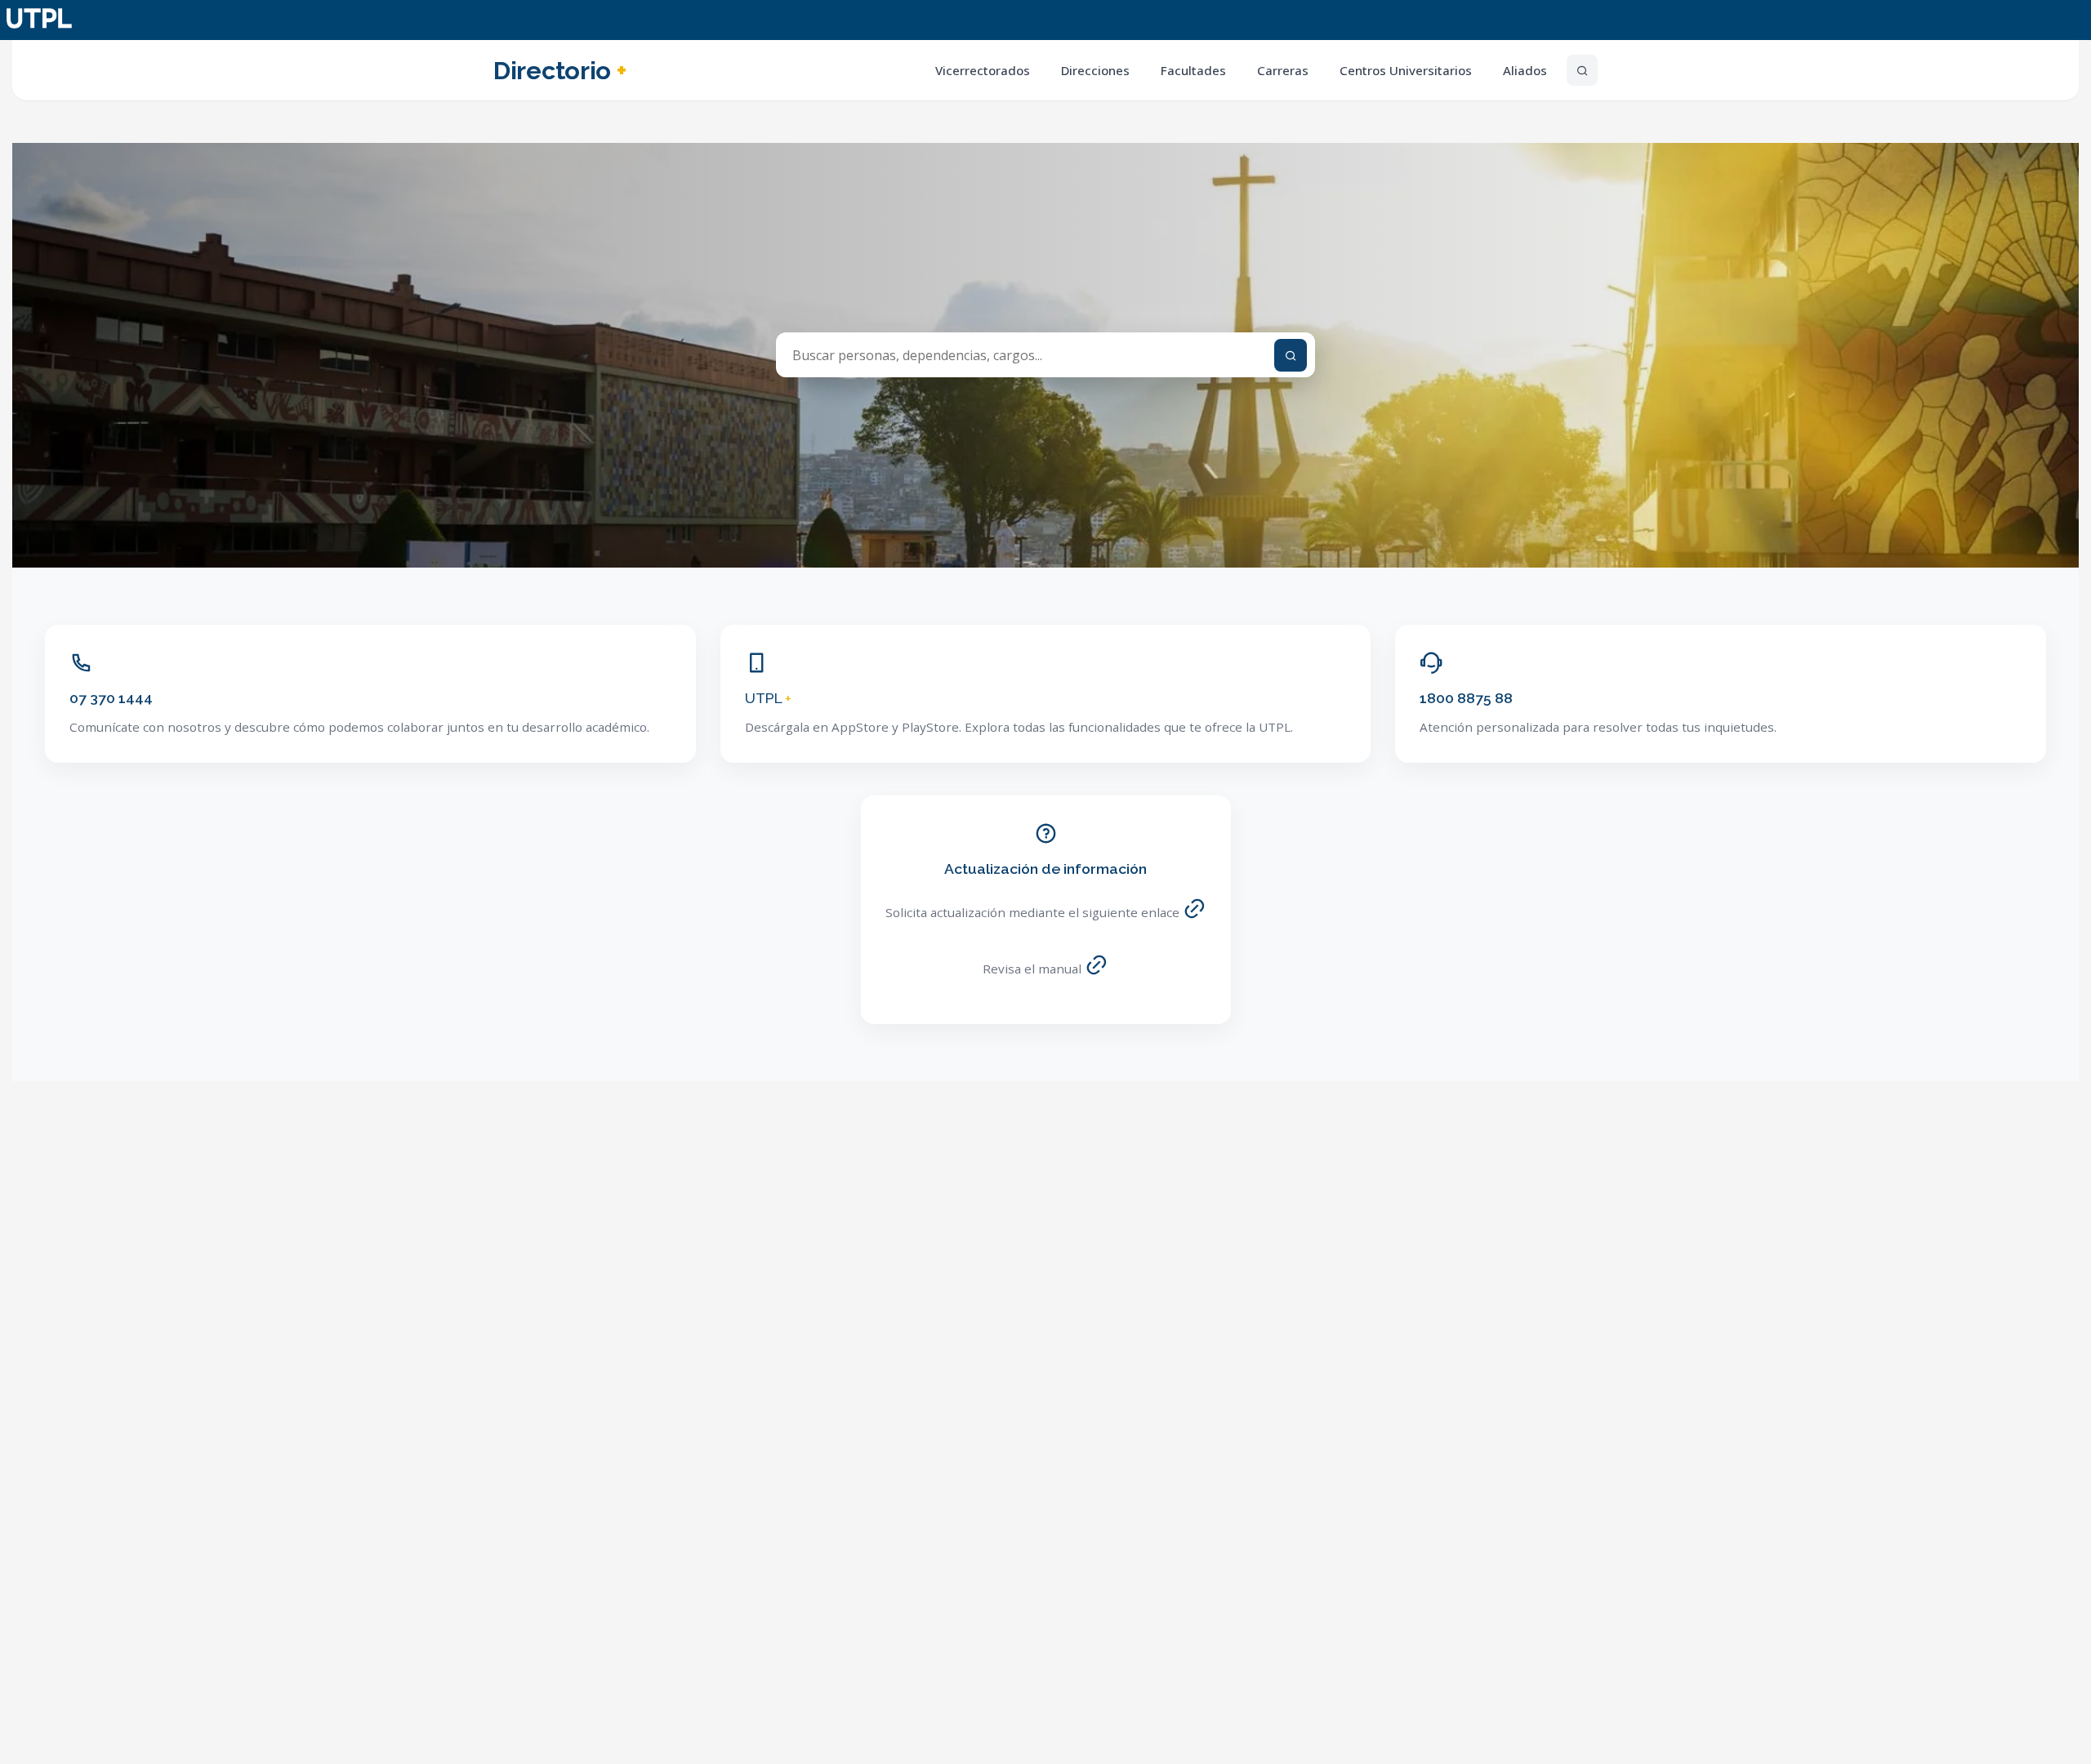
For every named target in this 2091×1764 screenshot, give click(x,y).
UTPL (768, 698)
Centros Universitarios (1406, 70)
